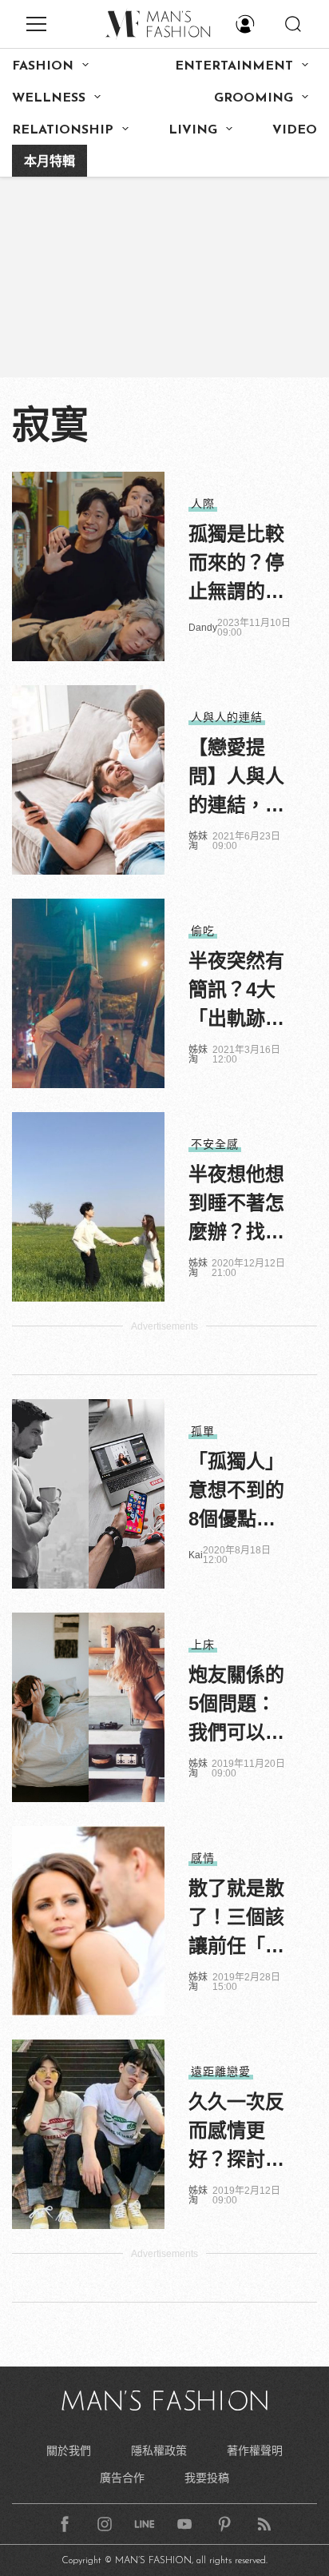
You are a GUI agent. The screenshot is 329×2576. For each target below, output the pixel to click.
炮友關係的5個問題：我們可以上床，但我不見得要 (236, 1705)
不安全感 (215, 1144)
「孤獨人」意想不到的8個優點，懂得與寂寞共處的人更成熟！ (236, 1492)
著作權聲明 (255, 2450)
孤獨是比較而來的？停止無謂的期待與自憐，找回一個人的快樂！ (236, 564)
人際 (203, 504)
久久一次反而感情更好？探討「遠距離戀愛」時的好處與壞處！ (236, 2132)
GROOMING (254, 98)
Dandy (203, 628)
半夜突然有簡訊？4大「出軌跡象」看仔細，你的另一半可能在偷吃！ (236, 991)
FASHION (43, 66)
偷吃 (203, 931)
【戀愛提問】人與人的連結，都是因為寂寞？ (236, 778)
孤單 (203, 1431)
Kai (196, 1555)
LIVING (193, 130)
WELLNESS (49, 98)
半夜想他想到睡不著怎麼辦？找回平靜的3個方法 (236, 1205)
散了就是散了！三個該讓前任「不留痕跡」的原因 (236, 1919)
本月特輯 (50, 162)
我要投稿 (207, 2478)
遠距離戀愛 (221, 2072)
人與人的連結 (227, 717)
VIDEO (295, 130)
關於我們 (69, 2450)
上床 (203, 1645)
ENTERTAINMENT (234, 66)
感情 (203, 1858)
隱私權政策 (159, 2450)
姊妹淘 (198, 841)
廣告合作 (122, 2478)
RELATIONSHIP (63, 130)
